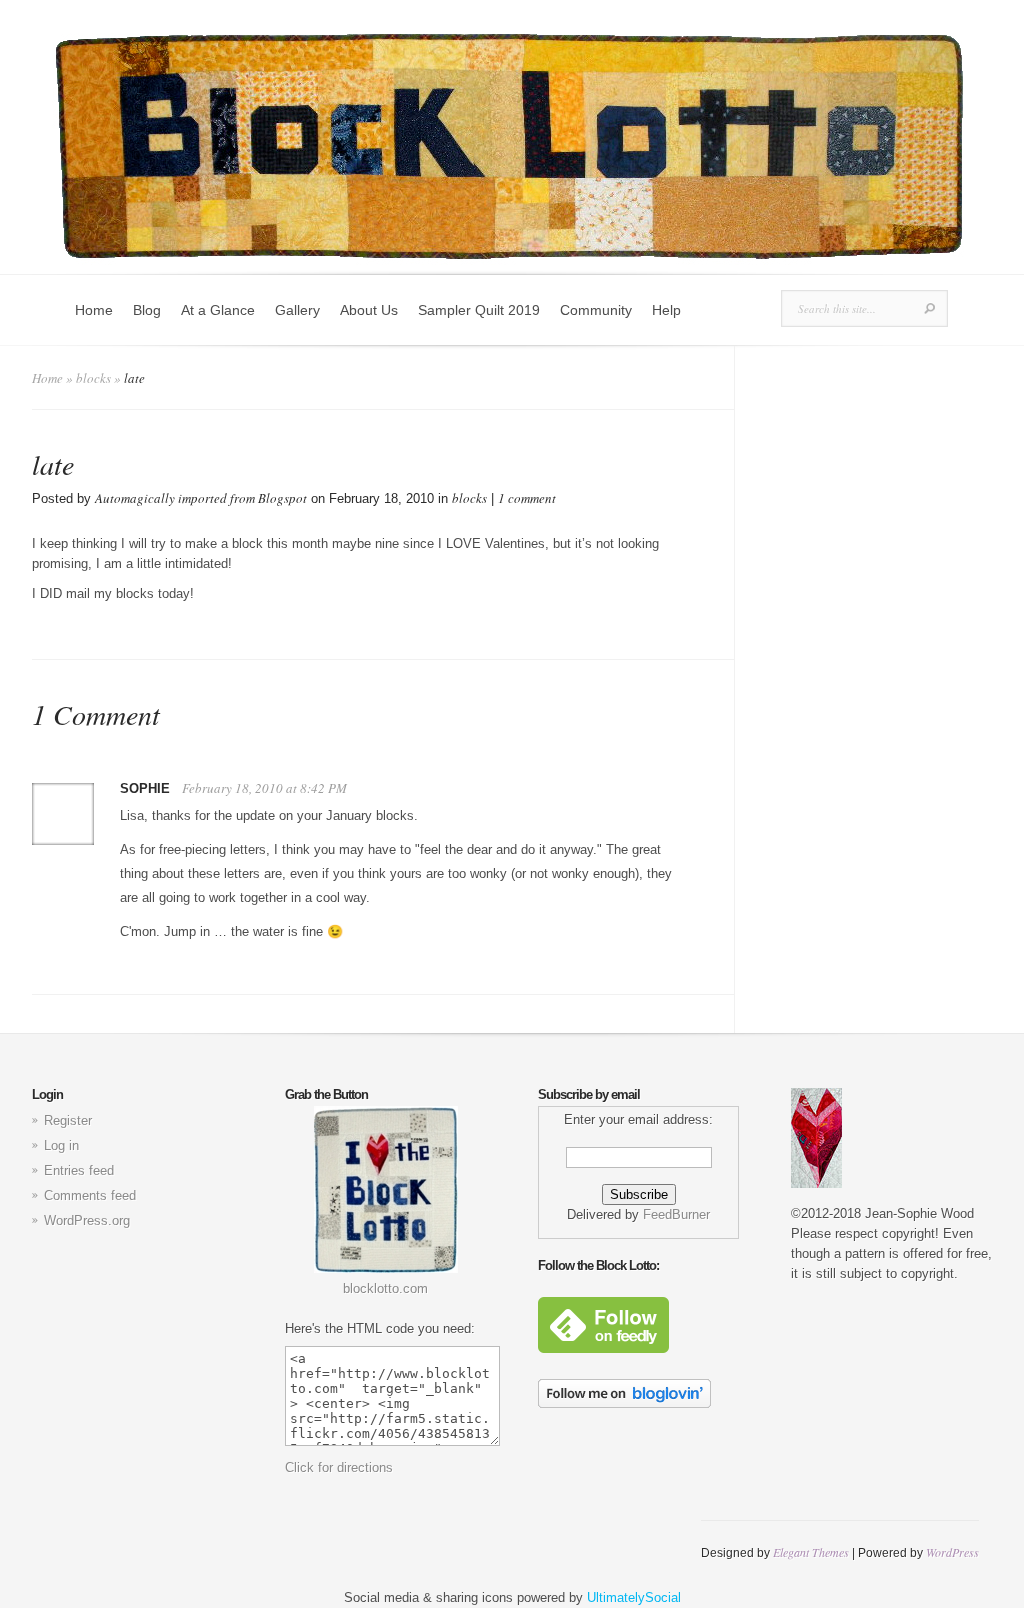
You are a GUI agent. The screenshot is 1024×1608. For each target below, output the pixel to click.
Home (94, 310)
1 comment (527, 498)
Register (68, 1120)
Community (596, 310)
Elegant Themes (811, 1552)
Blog (147, 310)
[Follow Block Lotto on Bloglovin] (624, 1403)
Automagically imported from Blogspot (201, 498)
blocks (93, 378)
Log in (61, 1145)
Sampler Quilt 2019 (479, 310)
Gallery (297, 310)
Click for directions (339, 1467)
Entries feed (79, 1170)
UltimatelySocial (634, 1597)
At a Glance (218, 310)
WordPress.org (87, 1220)
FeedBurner (676, 1214)
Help (666, 310)
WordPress (952, 1552)
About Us (369, 310)
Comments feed (90, 1195)
